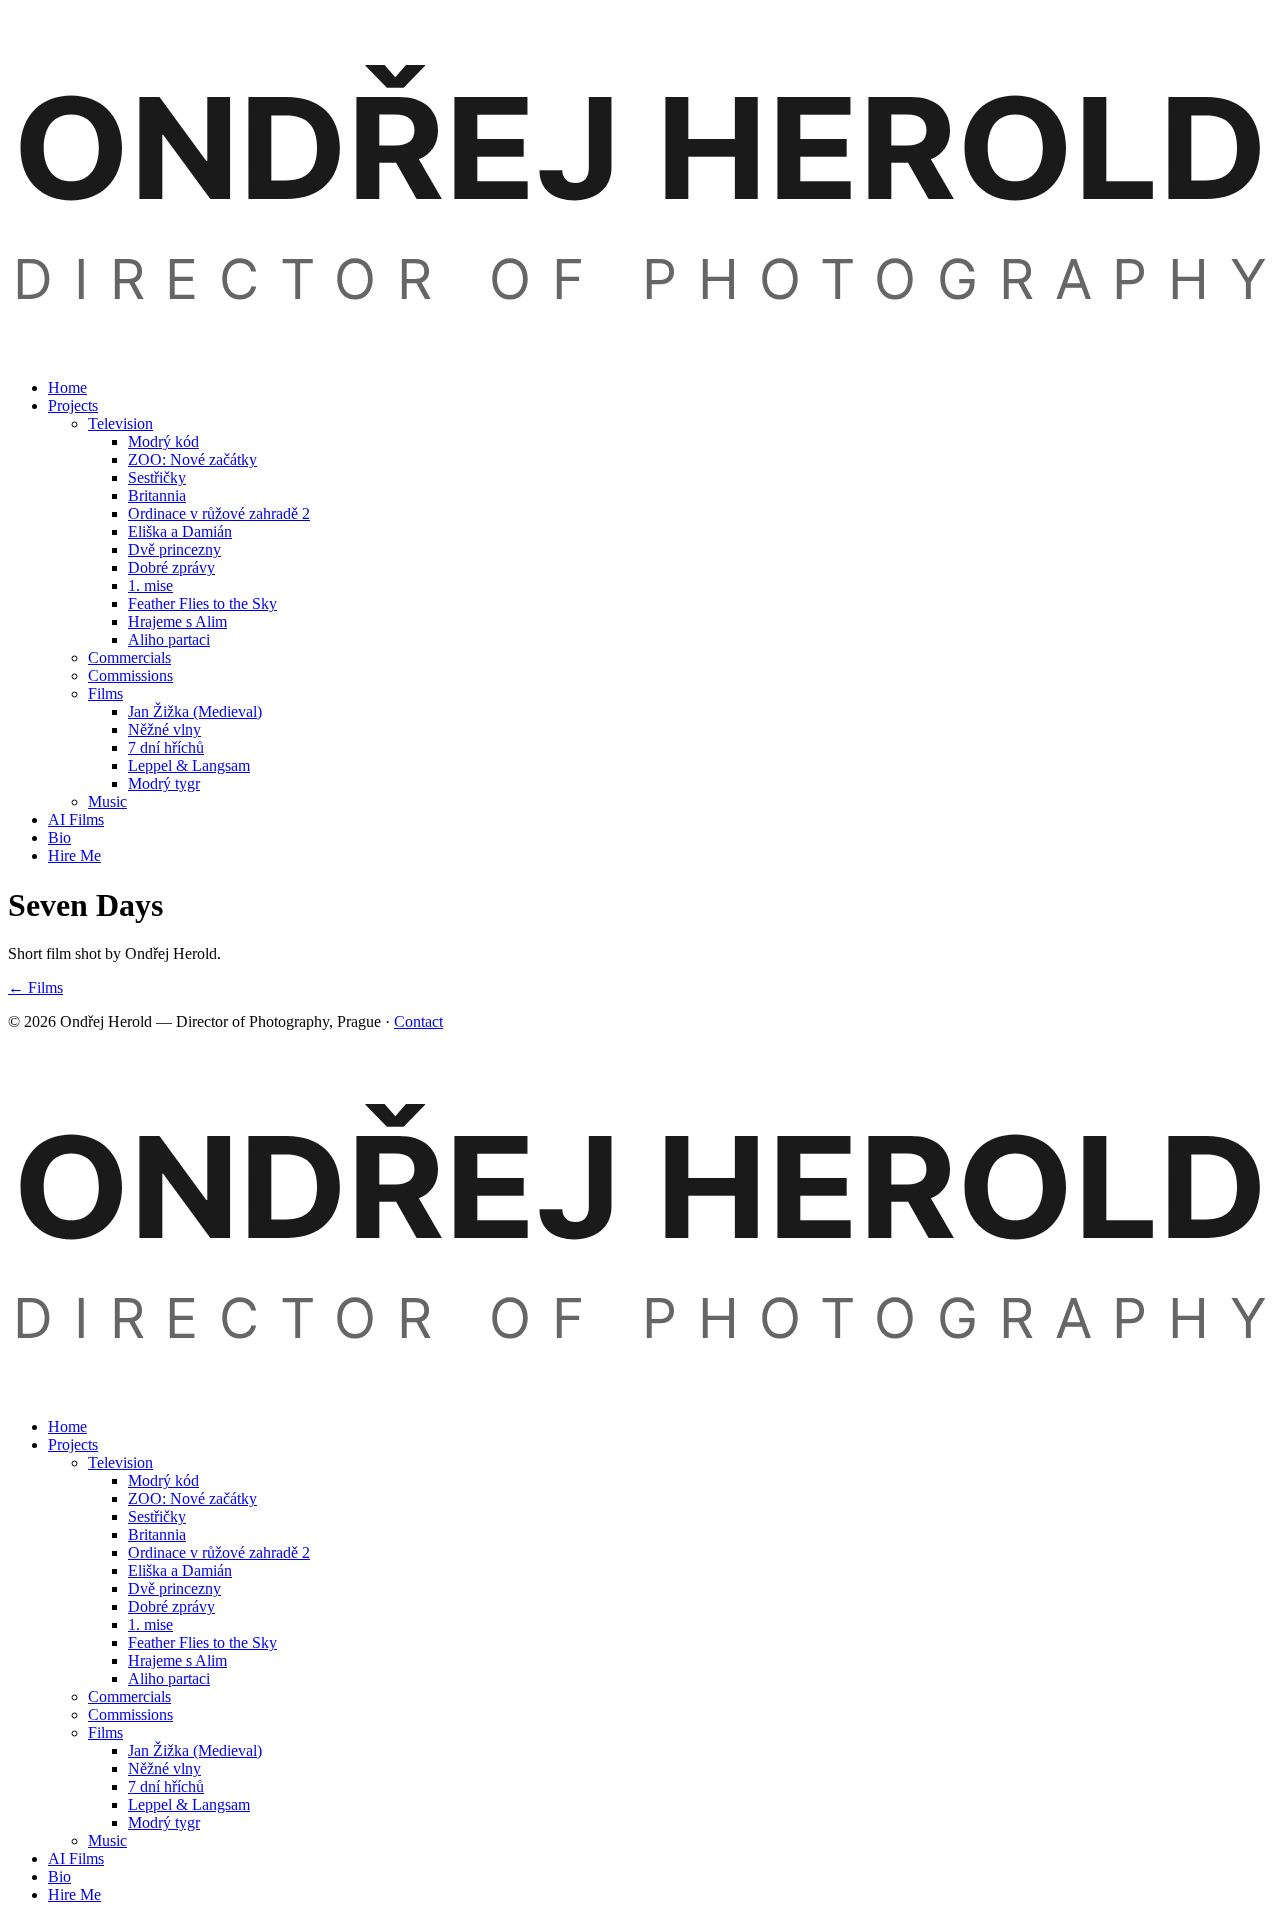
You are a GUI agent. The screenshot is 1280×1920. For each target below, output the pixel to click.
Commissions (130, 675)
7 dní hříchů (166, 747)
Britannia (157, 495)
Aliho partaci (169, 639)
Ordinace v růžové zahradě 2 (219, 513)
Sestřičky (157, 477)
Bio (59, 837)
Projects (73, 405)
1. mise (150, 585)
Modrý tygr (164, 783)
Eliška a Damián (180, 531)
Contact (418, 1021)
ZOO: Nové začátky (192, 459)
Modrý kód (163, 441)
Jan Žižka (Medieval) (195, 711)
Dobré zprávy (171, 567)
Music (107, 801)
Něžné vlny (164, 729)
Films (105, 693)
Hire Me (74, 855)
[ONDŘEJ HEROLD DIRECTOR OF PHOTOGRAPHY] (640, 353)
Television (120, 423)
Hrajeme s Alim (177, 621)
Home (67, 387)
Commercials (129, 657)
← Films (35, 987)
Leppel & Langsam (189, 765)
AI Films (76, 819)
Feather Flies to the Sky (202, 603)
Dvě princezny (174, 549)
